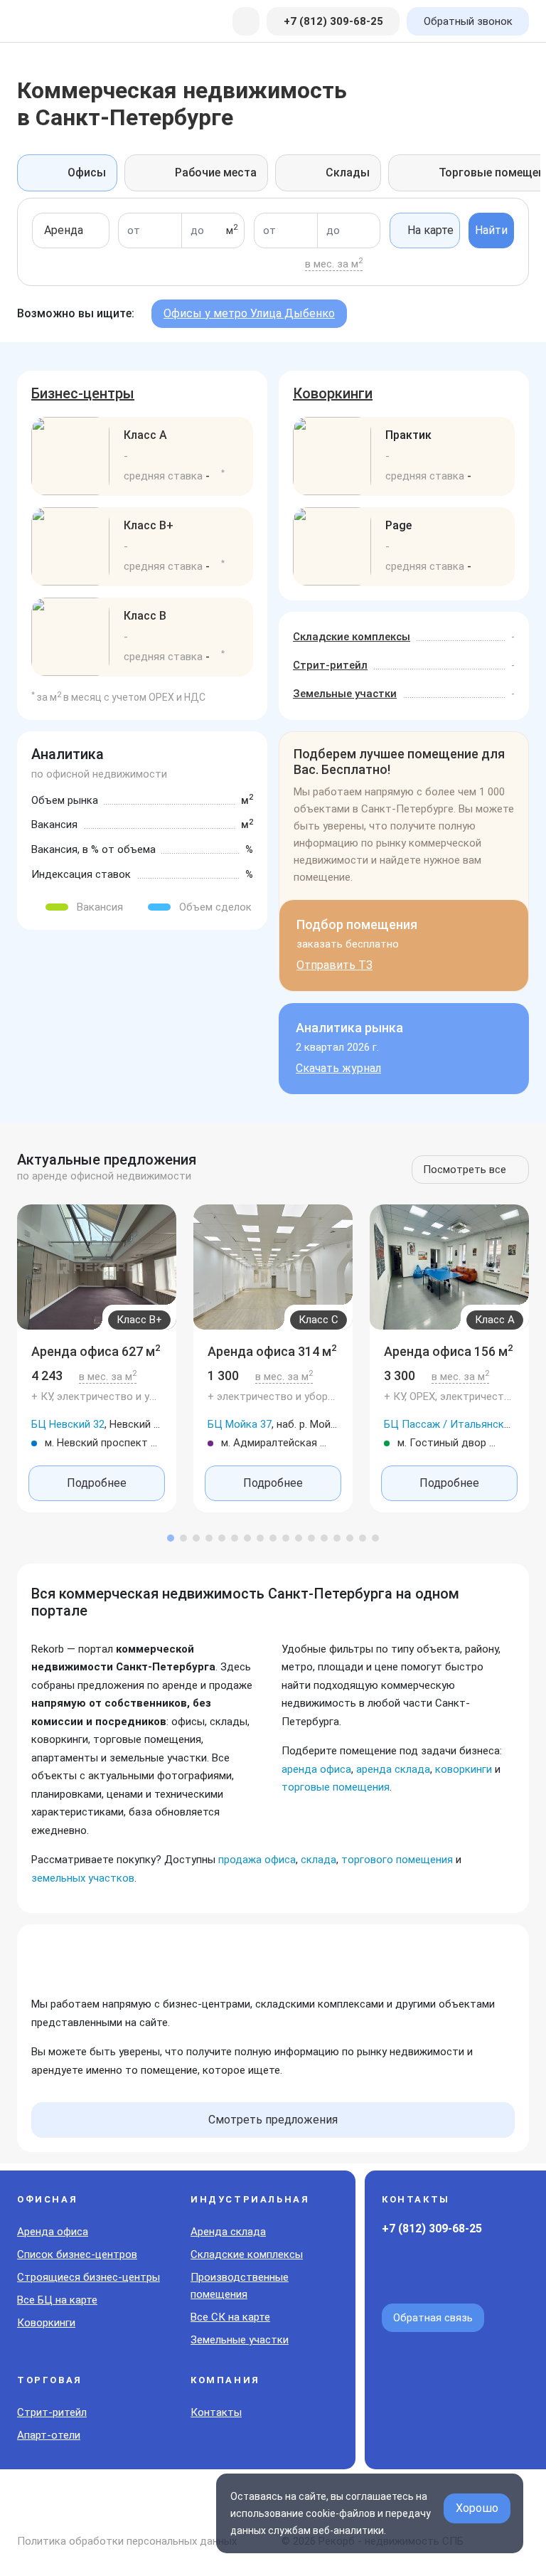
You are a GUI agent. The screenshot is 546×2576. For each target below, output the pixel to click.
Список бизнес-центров (77, 2254)
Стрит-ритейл (330, 665)
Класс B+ (149, 525)
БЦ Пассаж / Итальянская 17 (457, 1424)
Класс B (145, 616)
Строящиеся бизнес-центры (89, 2277)
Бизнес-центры (83, 393)
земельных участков (83, 1878)
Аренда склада (228, 2232)
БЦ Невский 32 (68, 1424)
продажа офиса (257, 1860)
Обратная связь (433, 2318)
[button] (171, 1538)
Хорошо (477, 2508)
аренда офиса (316, 1769)
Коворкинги (333, 393)
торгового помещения (397, 1860)
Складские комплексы (352, 637)
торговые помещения (336, 1787)
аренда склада (393, 1769)
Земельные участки (345, 694)
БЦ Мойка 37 (240, 1424)
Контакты (216, 2412)
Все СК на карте (230, 2317)
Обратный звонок (468, 21)
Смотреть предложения (273, 2120)
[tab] (67, 173)
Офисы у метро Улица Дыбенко (249, 313)
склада (318, 1860)
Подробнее (97, 1483)
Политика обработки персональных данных (127, 2541)
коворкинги (464, 1769)
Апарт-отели (49, 2435)
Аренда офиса (53, 2232)
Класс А (145, 435)
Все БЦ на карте (57, 2300)
